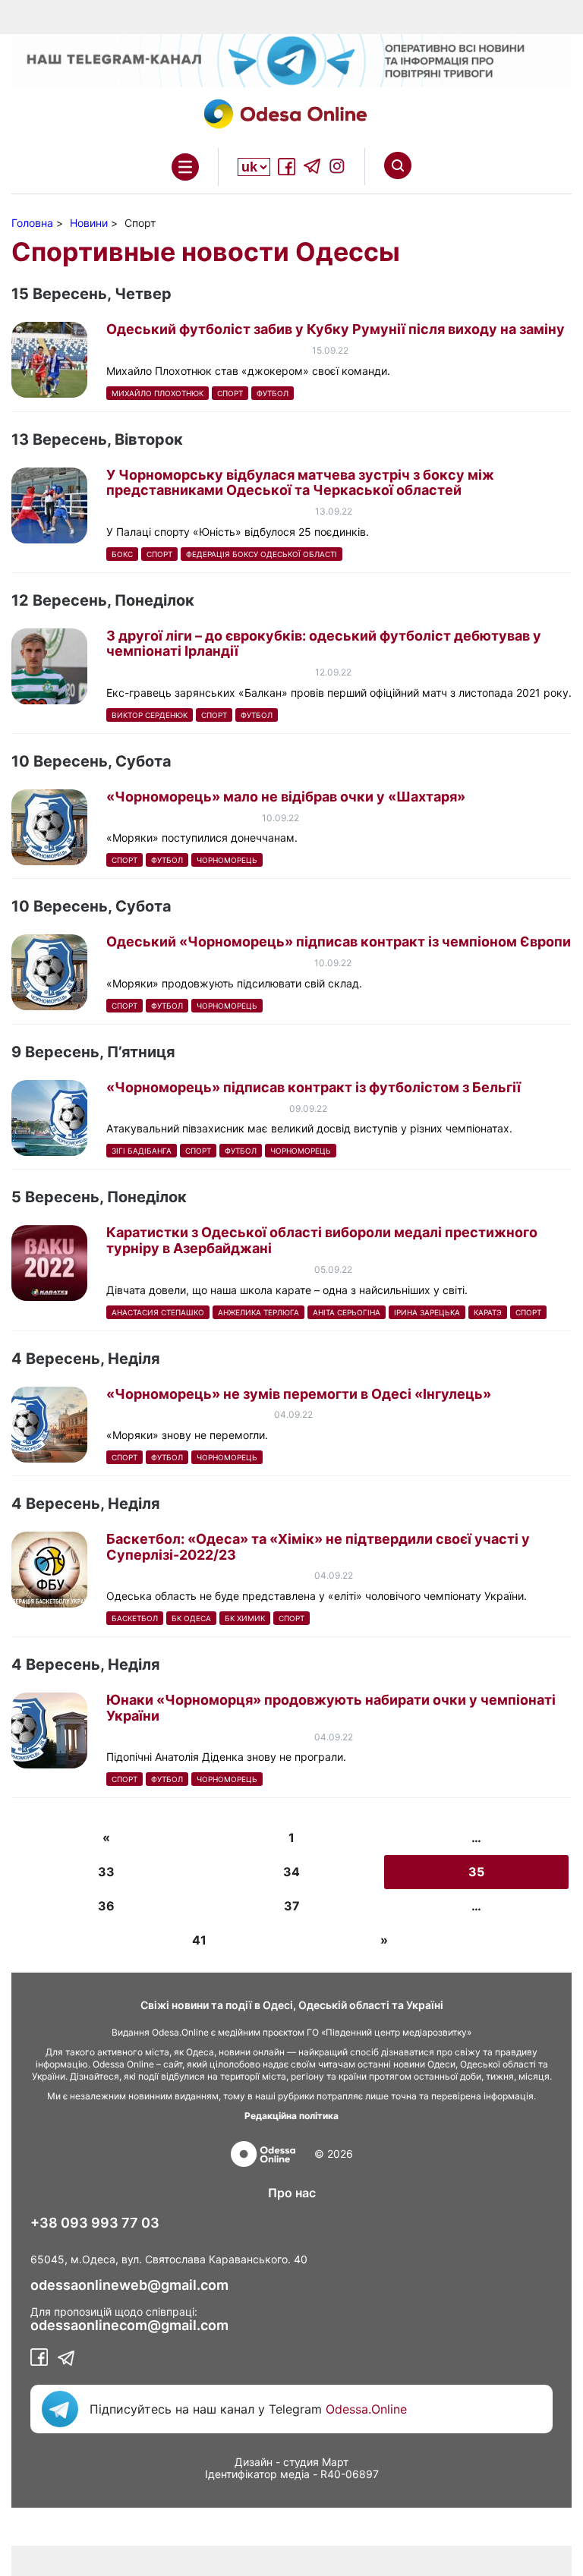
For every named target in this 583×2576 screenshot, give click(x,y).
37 (292, 1906)
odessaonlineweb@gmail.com (129, 2285)
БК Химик (245, 1618)
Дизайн (254, 2462)
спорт (230, 393)
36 (106, 1906)
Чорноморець (227, 860)
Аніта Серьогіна (347, 1312)
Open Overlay (185, 167)
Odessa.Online (366, 2409)
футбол (273, 393)
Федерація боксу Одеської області (262, 554)
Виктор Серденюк (150, 715)
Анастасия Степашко (158, 1312)
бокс (122, 554)
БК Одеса (191, 1618)
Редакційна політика (291, 2116)
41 (199, 1940)
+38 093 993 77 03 (95, 2223)
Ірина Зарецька (427, 1312)
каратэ (488, 1312)
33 (106, 1872)
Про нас (292, 2193)
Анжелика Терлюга (258, 1312)
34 (291, 1872)
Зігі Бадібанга (142, 1151)
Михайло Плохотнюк (158, 393)
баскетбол (135, 1618)
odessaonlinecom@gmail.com (129, 2326)
